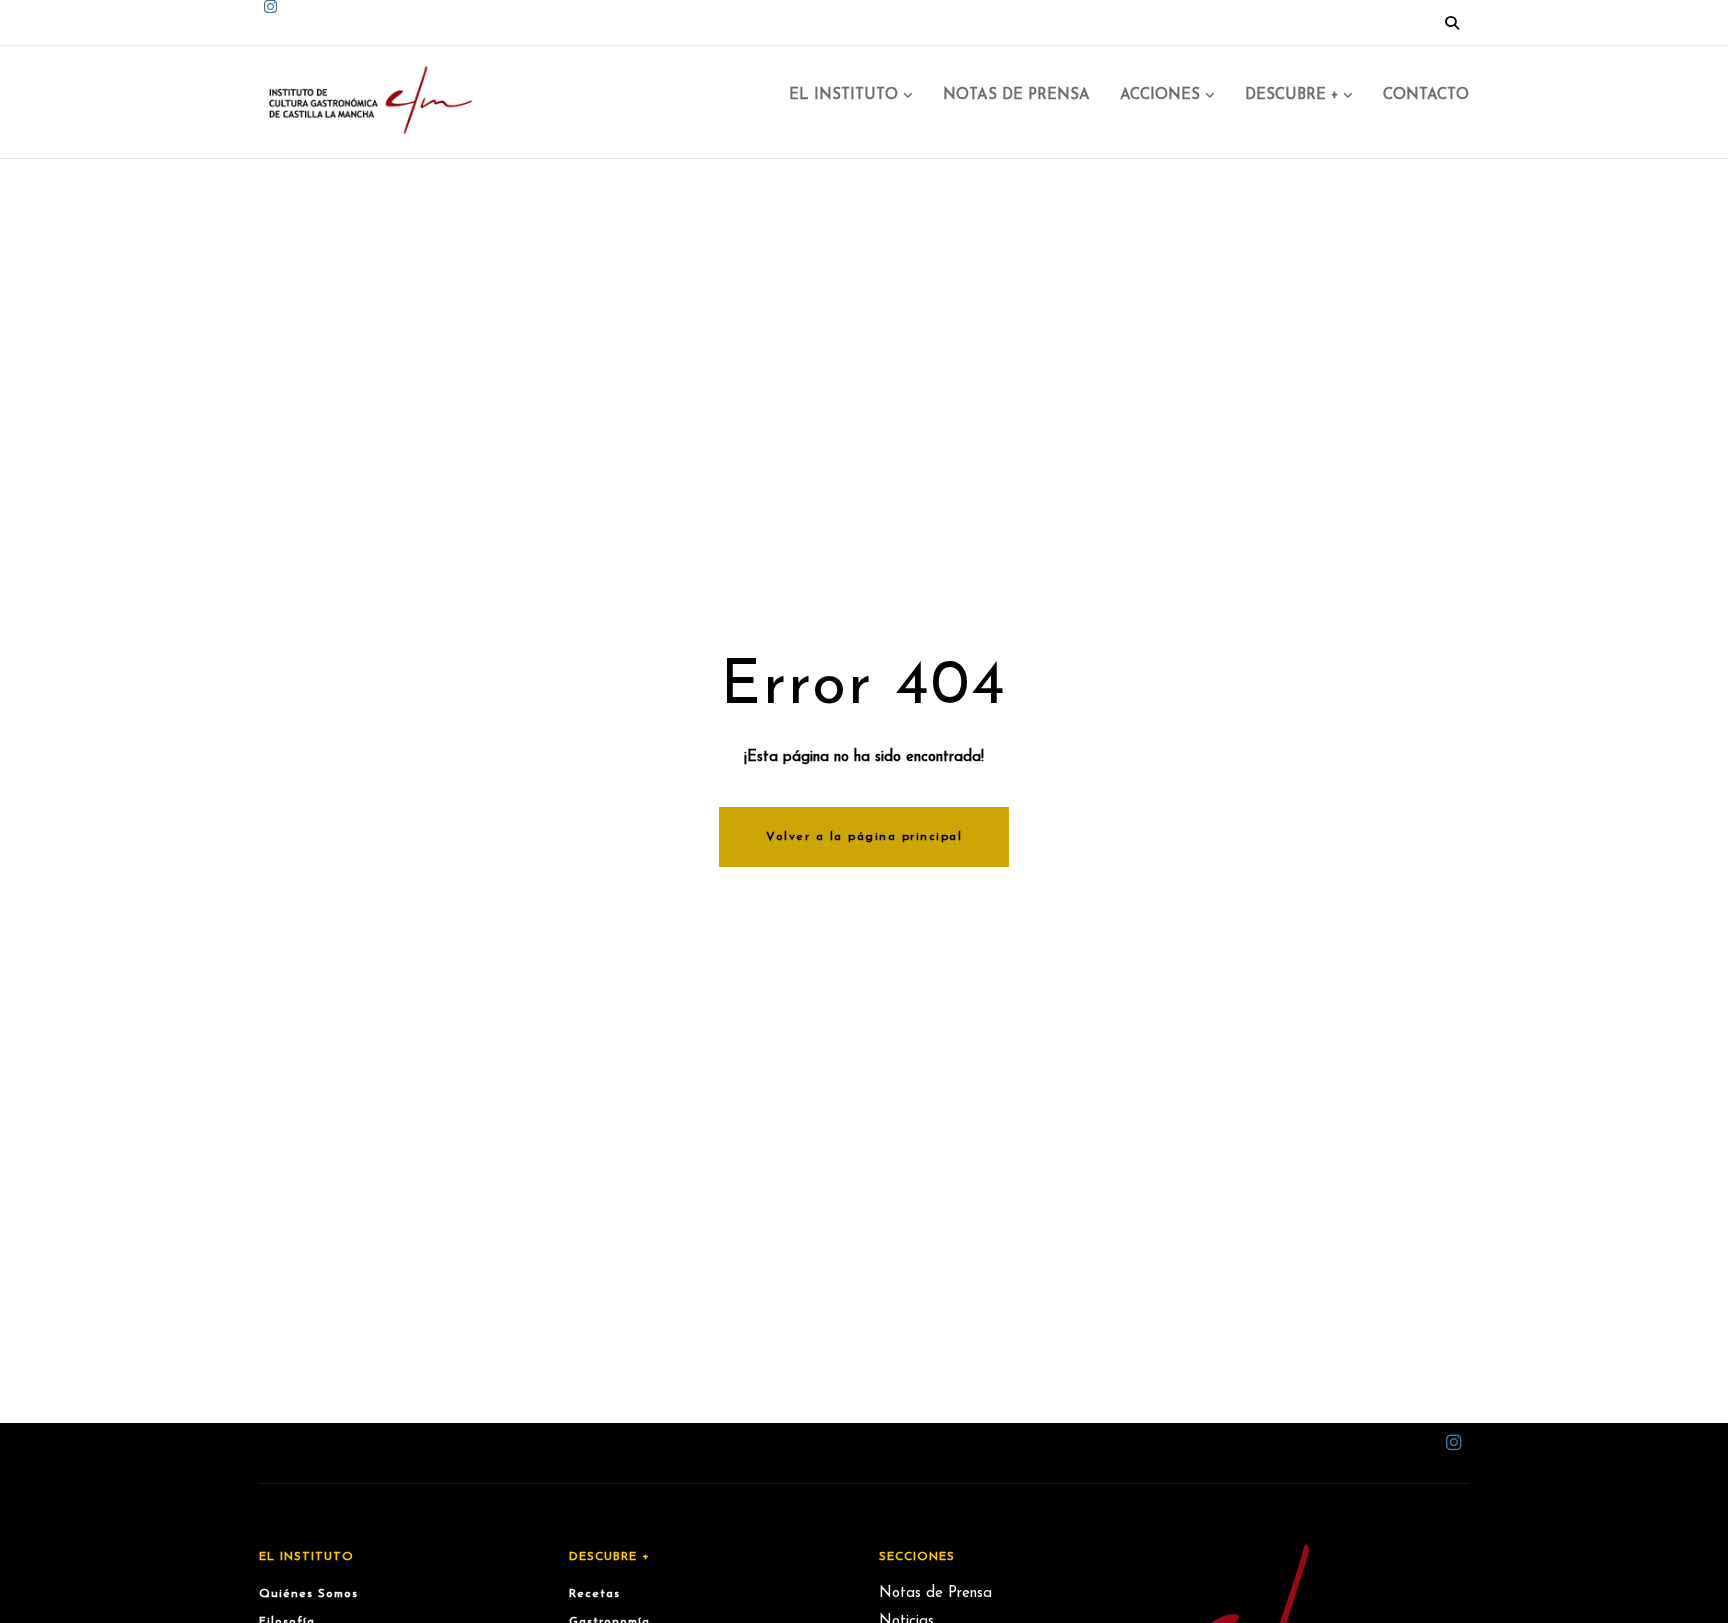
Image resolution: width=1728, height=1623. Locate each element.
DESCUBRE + (1291, 95)
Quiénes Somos (308, 1594)
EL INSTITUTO (843, 95)
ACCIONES (1160, 95)
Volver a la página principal (864, 837)
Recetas (594, 1594)
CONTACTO (1426, 95)
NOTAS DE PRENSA (1016, 95)
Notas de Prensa (935, 1593)
